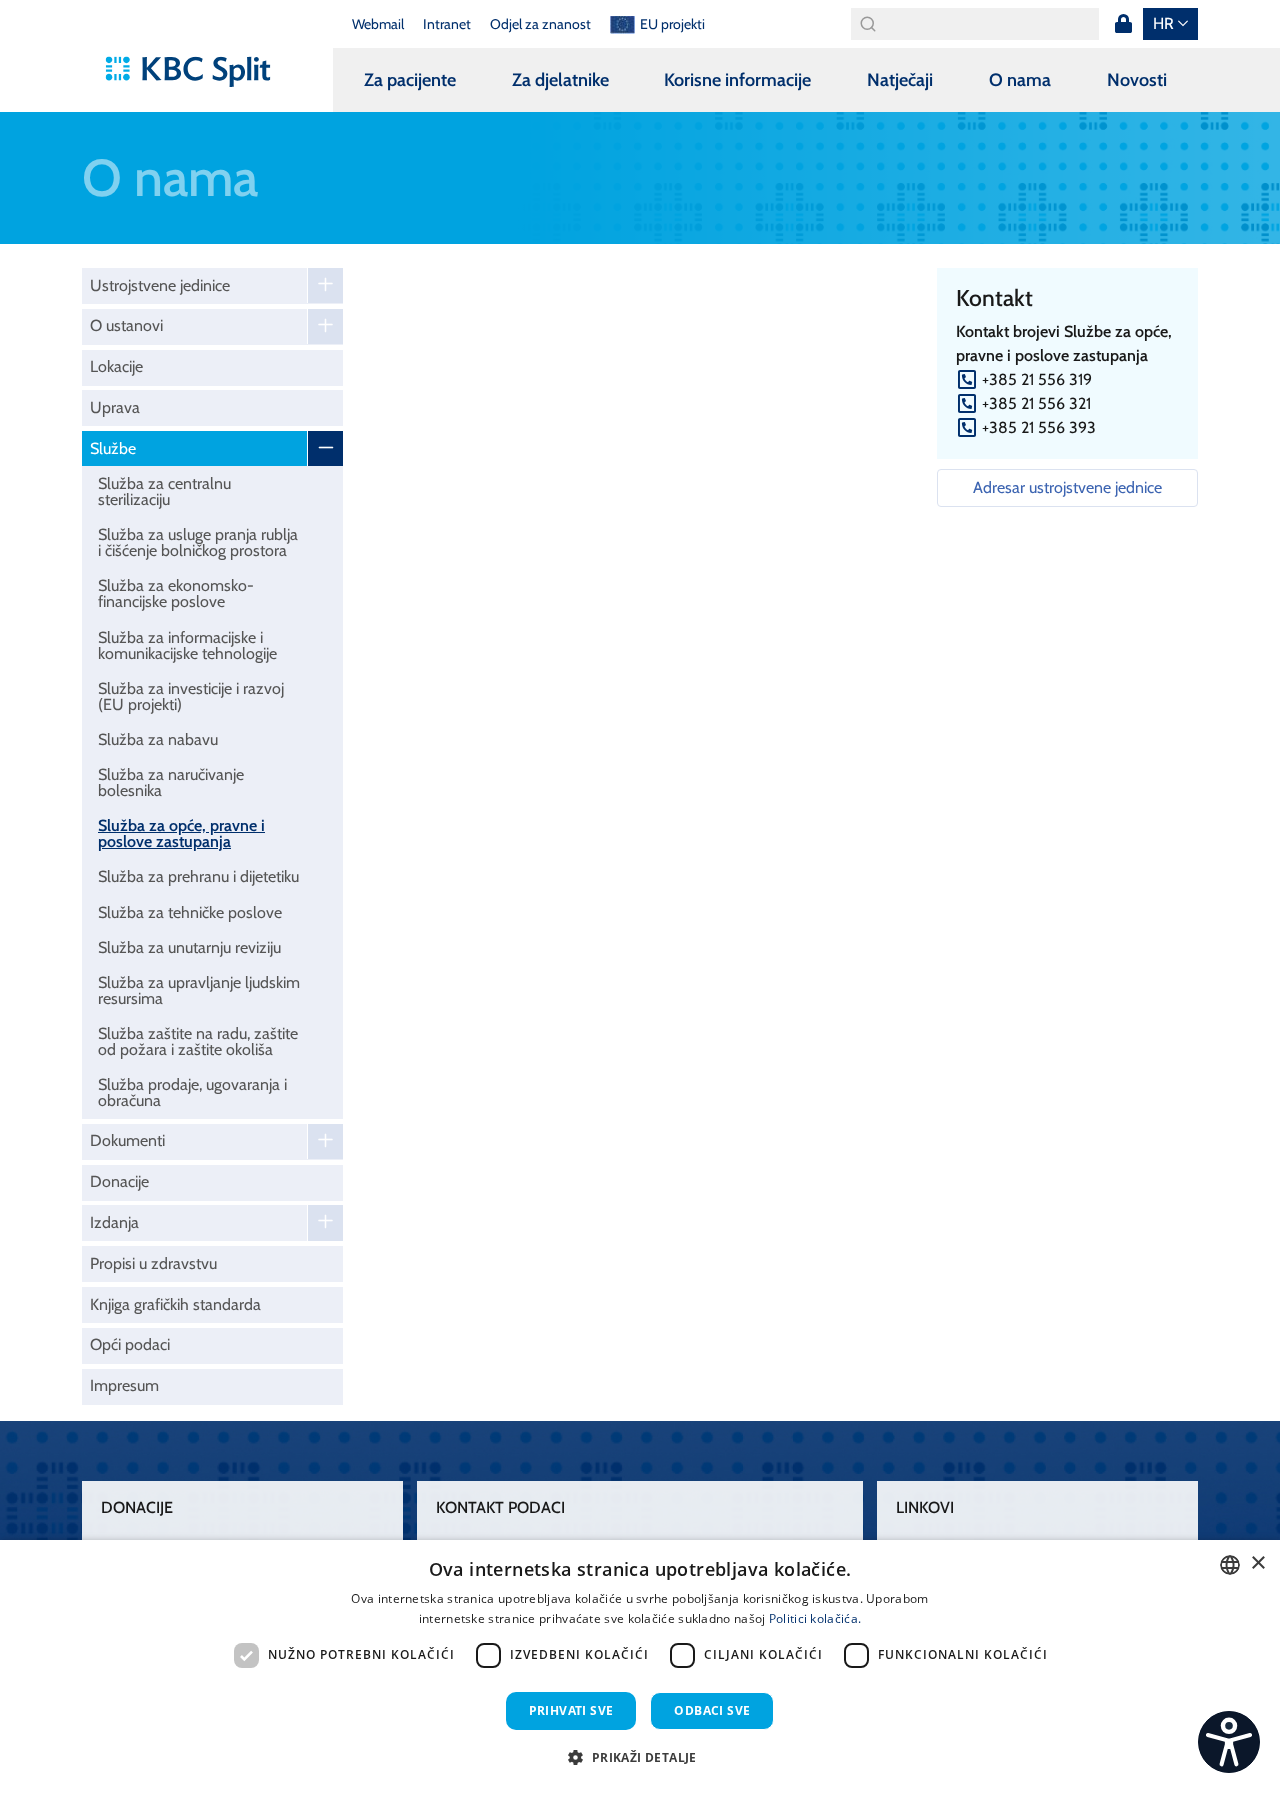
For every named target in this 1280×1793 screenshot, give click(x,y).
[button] (639, 1757)
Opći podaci (130, 1344)
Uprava (115, 407)
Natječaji (900, 80)
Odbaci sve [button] (712, 1710)
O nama (1020, 80)
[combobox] (1230, 1565)
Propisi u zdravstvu (153, 1263)
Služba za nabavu (158, 739)
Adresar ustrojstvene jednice (1067, 487)
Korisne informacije (737, 80)
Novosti (1137, 80)
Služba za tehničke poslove (190, 912)
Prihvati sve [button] (571, 1710)
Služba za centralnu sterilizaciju (164, 491)
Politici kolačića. (815, 1618)
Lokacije (116, 366)
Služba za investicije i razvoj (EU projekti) (191, 696)
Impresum (124, 1385)
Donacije (119, 1181)
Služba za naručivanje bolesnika (171, 782)
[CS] (1229, 1742)
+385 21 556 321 (1036, 403)
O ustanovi (126, 325)
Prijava (1123, 24)
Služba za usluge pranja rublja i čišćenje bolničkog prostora (198, 542)
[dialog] (640, 1666)
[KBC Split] (197, 72)
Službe (113, 448)
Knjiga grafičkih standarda (175, 1304)
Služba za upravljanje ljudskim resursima (199, 990)
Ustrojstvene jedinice (160, 285)
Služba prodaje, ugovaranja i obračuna (192, 1092)
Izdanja (114, 1222)
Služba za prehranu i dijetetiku (198, 876)
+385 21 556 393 (1039, 427)
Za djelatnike (560, 80)
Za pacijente (410, 80)
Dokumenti (127, 1140)
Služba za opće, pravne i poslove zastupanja (181, 833)
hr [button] (1163, 23)
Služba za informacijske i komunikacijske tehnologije (187, 645)
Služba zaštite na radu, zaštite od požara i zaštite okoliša (198, 1041)
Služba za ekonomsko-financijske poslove (176, 593)
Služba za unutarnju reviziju (189, 947)
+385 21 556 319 (1037, 379)
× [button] (1257, 1563)
